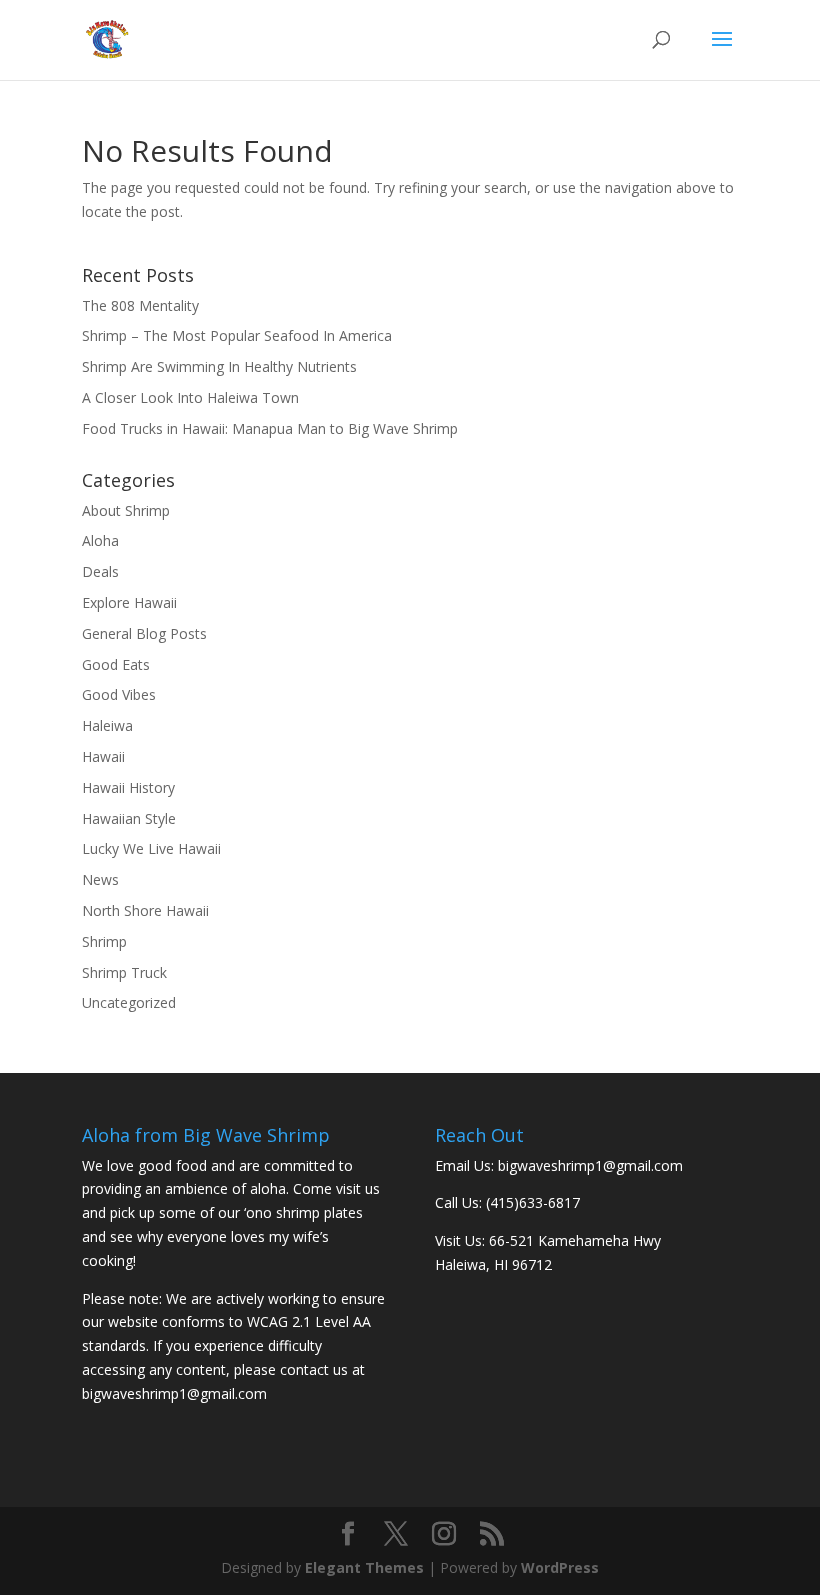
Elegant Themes (364, 1567)
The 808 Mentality (140, 305)
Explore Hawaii (129, 602)
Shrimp (104, 941)
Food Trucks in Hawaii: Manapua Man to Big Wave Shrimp (270, 428)
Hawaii (103, 756)
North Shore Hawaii (145, 910)
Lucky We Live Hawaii (151, 848)
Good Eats (116, 664)
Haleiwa (107, 725)
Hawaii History (128, 787)
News (100, 879)
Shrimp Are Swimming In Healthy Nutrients (219, 366)
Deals (100, 571)
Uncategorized (129, 1002)
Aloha (100, 540)
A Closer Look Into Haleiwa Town (190, 397)
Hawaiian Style (129, 818)
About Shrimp (126, 510)
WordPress (560, 1567)
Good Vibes (119, 694)
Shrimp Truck (124, 972)
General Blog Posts (144, 633)
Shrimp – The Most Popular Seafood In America (237, 335)
